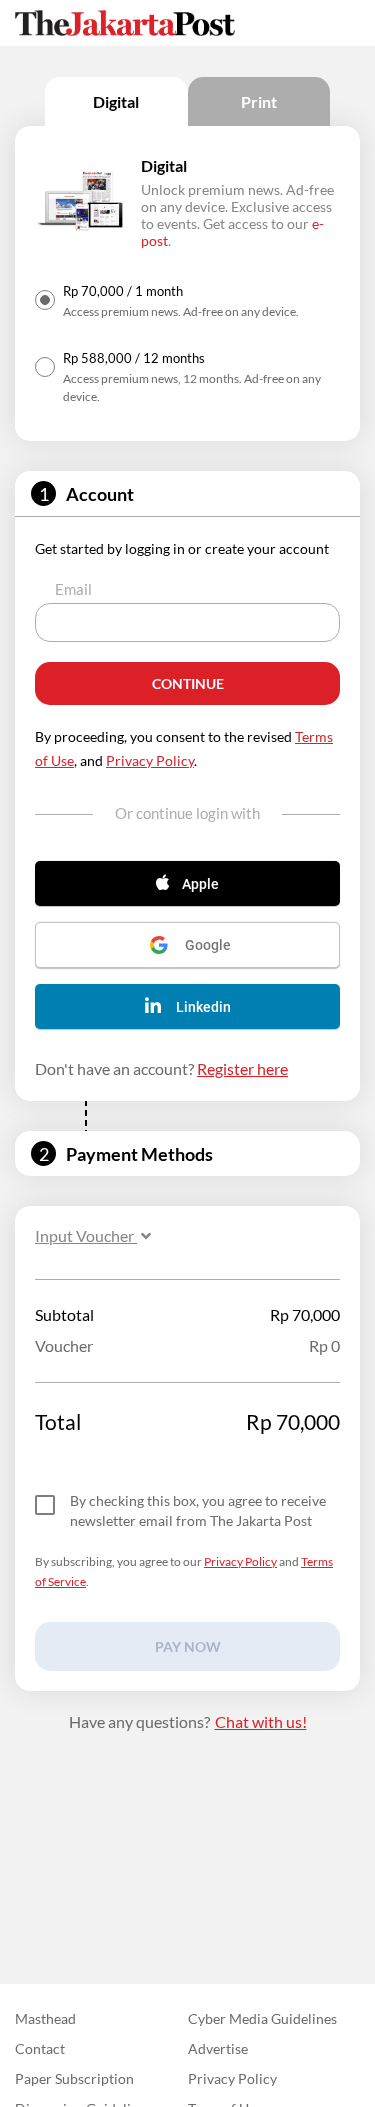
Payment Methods (139, 1154)
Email (73, 589)
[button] (187, 883)
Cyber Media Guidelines (262, 2018)
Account (100, 494)
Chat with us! (261, 1721)
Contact (40, 2048)
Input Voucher (86, 1235)
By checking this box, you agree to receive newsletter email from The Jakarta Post (198, 1510)
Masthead (45, 2018)
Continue (188, 683)
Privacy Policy (150, 760)
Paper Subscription (74, 2078)
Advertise (218, 2048)
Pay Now (188, 1646)
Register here (242, 1068)
